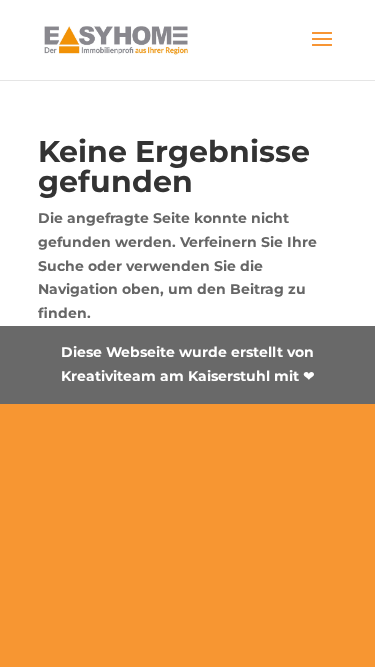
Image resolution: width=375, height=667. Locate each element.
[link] (117, 39)
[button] (322, 52)
